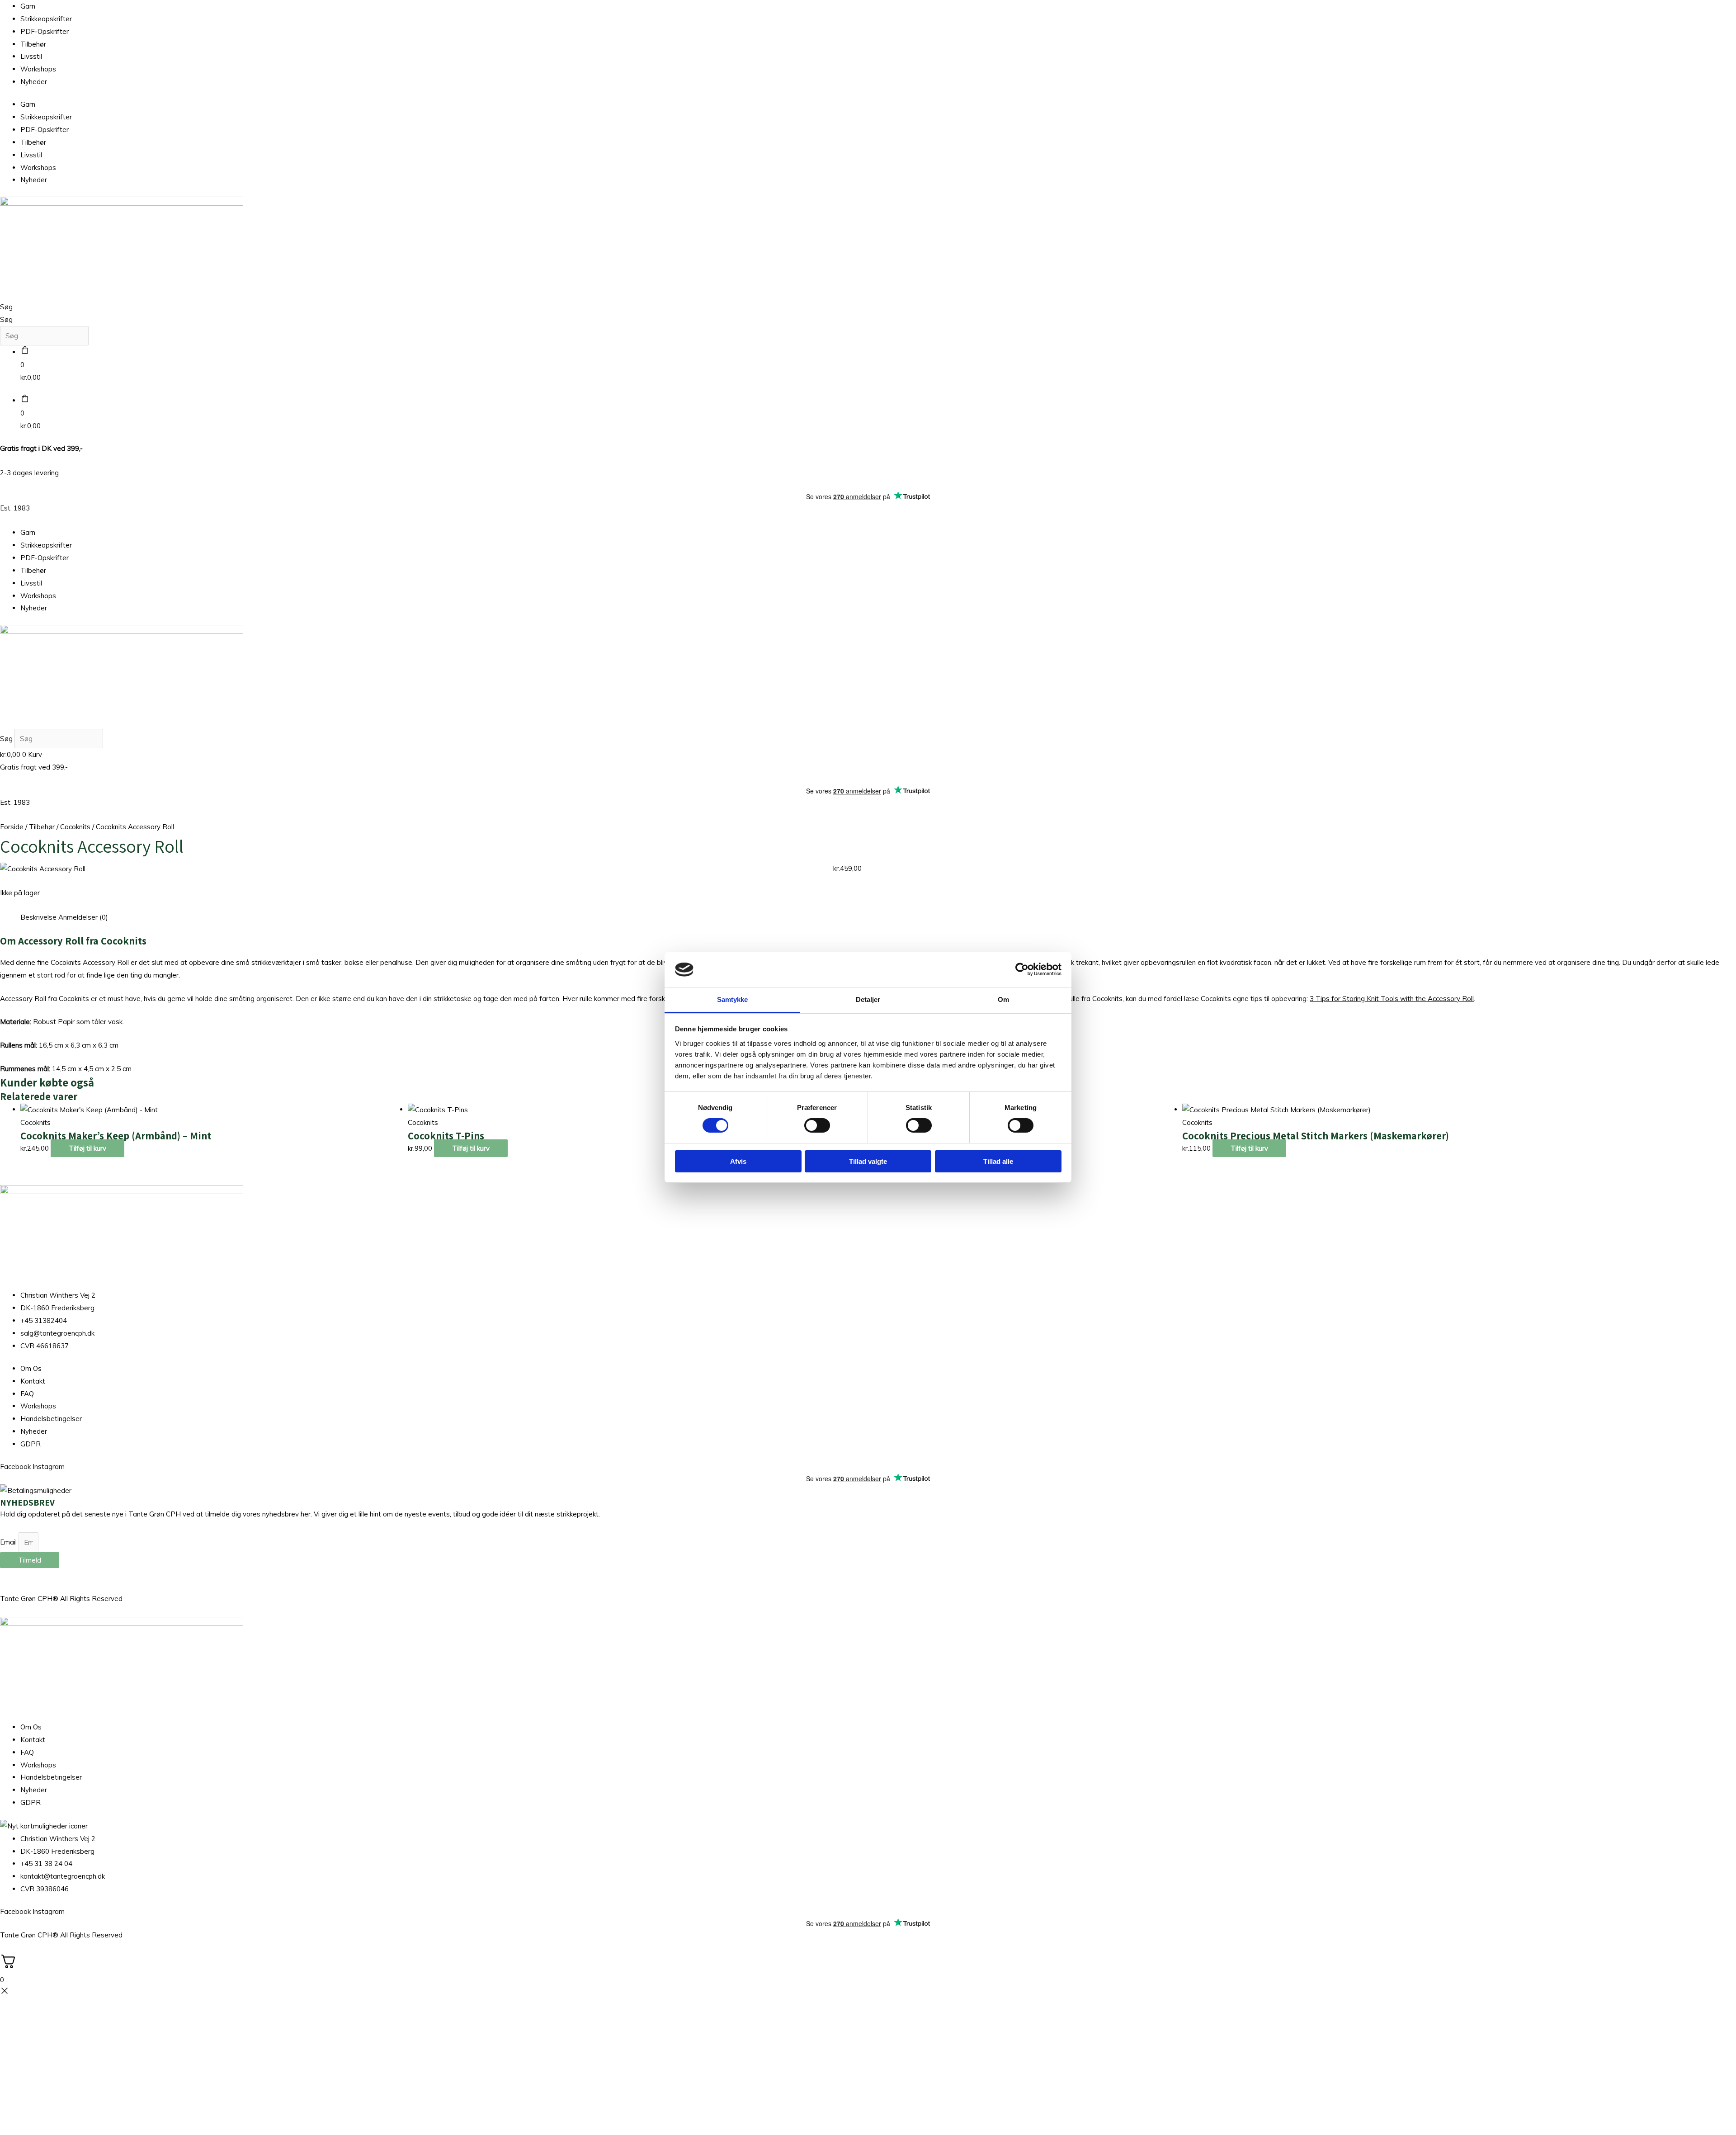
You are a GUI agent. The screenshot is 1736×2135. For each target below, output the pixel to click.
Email (9, 1542)
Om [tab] (1003, 999)
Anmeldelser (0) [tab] (83, 917)
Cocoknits (75, 827)
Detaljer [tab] (868, 999)
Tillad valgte (868, 1161)
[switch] (817, 1125)
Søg (6, 307)
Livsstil (31, 56)
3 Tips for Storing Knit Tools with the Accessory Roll (1392, 999)
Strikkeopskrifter (46, 19)
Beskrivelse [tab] (38, 917)
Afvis (738, 1161)
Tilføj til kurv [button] (87, 1148)
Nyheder (34, 82)
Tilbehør (33, 44)
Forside (12, 827)
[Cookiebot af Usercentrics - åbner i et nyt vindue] (1022, 969)
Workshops (38, 69)
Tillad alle (998, 1161)
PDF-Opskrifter (45, 31)
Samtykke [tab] (733, 999)
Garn (28, 6)
